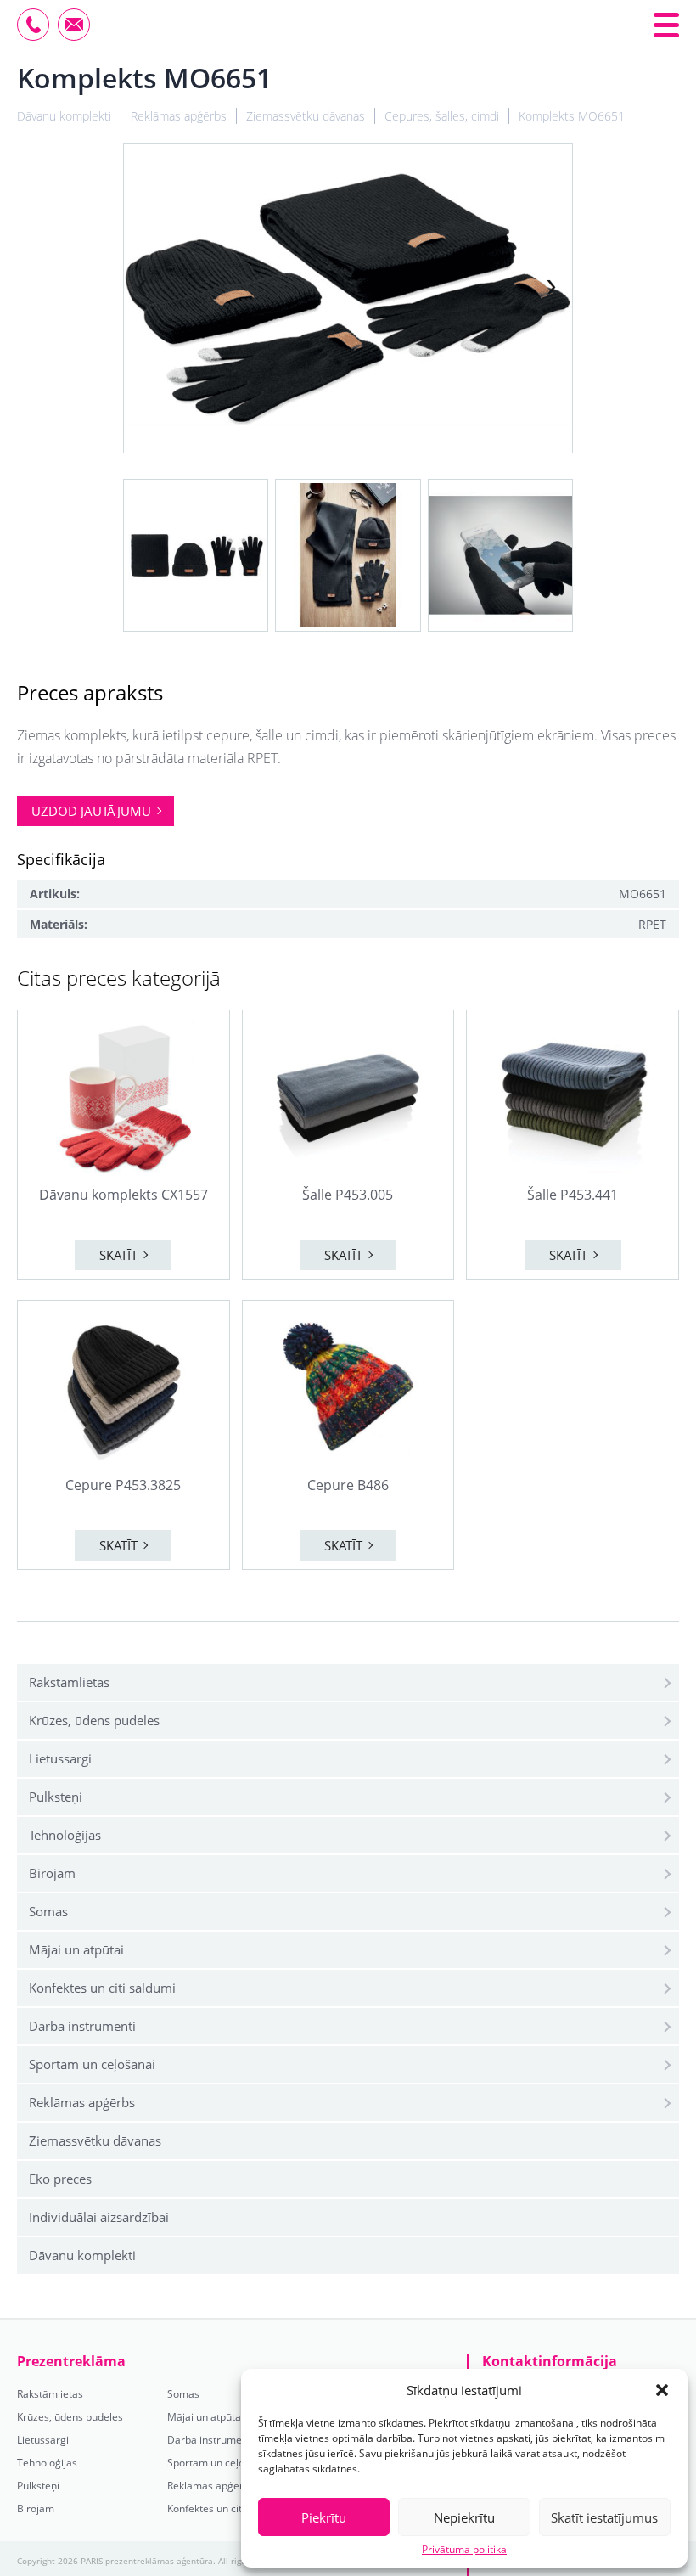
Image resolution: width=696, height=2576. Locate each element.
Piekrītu (324, 2517)
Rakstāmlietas (69, 1682)
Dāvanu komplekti (82, 2255)
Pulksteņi (56, 1797)
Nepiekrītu (464, 2517)
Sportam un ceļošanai (92, 2064)
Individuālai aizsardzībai (99, 2217)
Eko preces (60, 2179)
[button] (662, 2390)
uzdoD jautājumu (91, 811)
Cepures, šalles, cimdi (442, 116)
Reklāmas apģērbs (82, 2102)
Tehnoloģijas (65, 1835)
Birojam (52, 1873)
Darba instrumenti (82, 2026)
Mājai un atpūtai (76, 1949)
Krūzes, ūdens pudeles (94, 1720)
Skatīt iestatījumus (604, 2517)
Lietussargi (60, 1758)
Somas (48, 1911)
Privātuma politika (464, 2550)
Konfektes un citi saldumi (102, 1988)
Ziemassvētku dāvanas (95, 2140)
